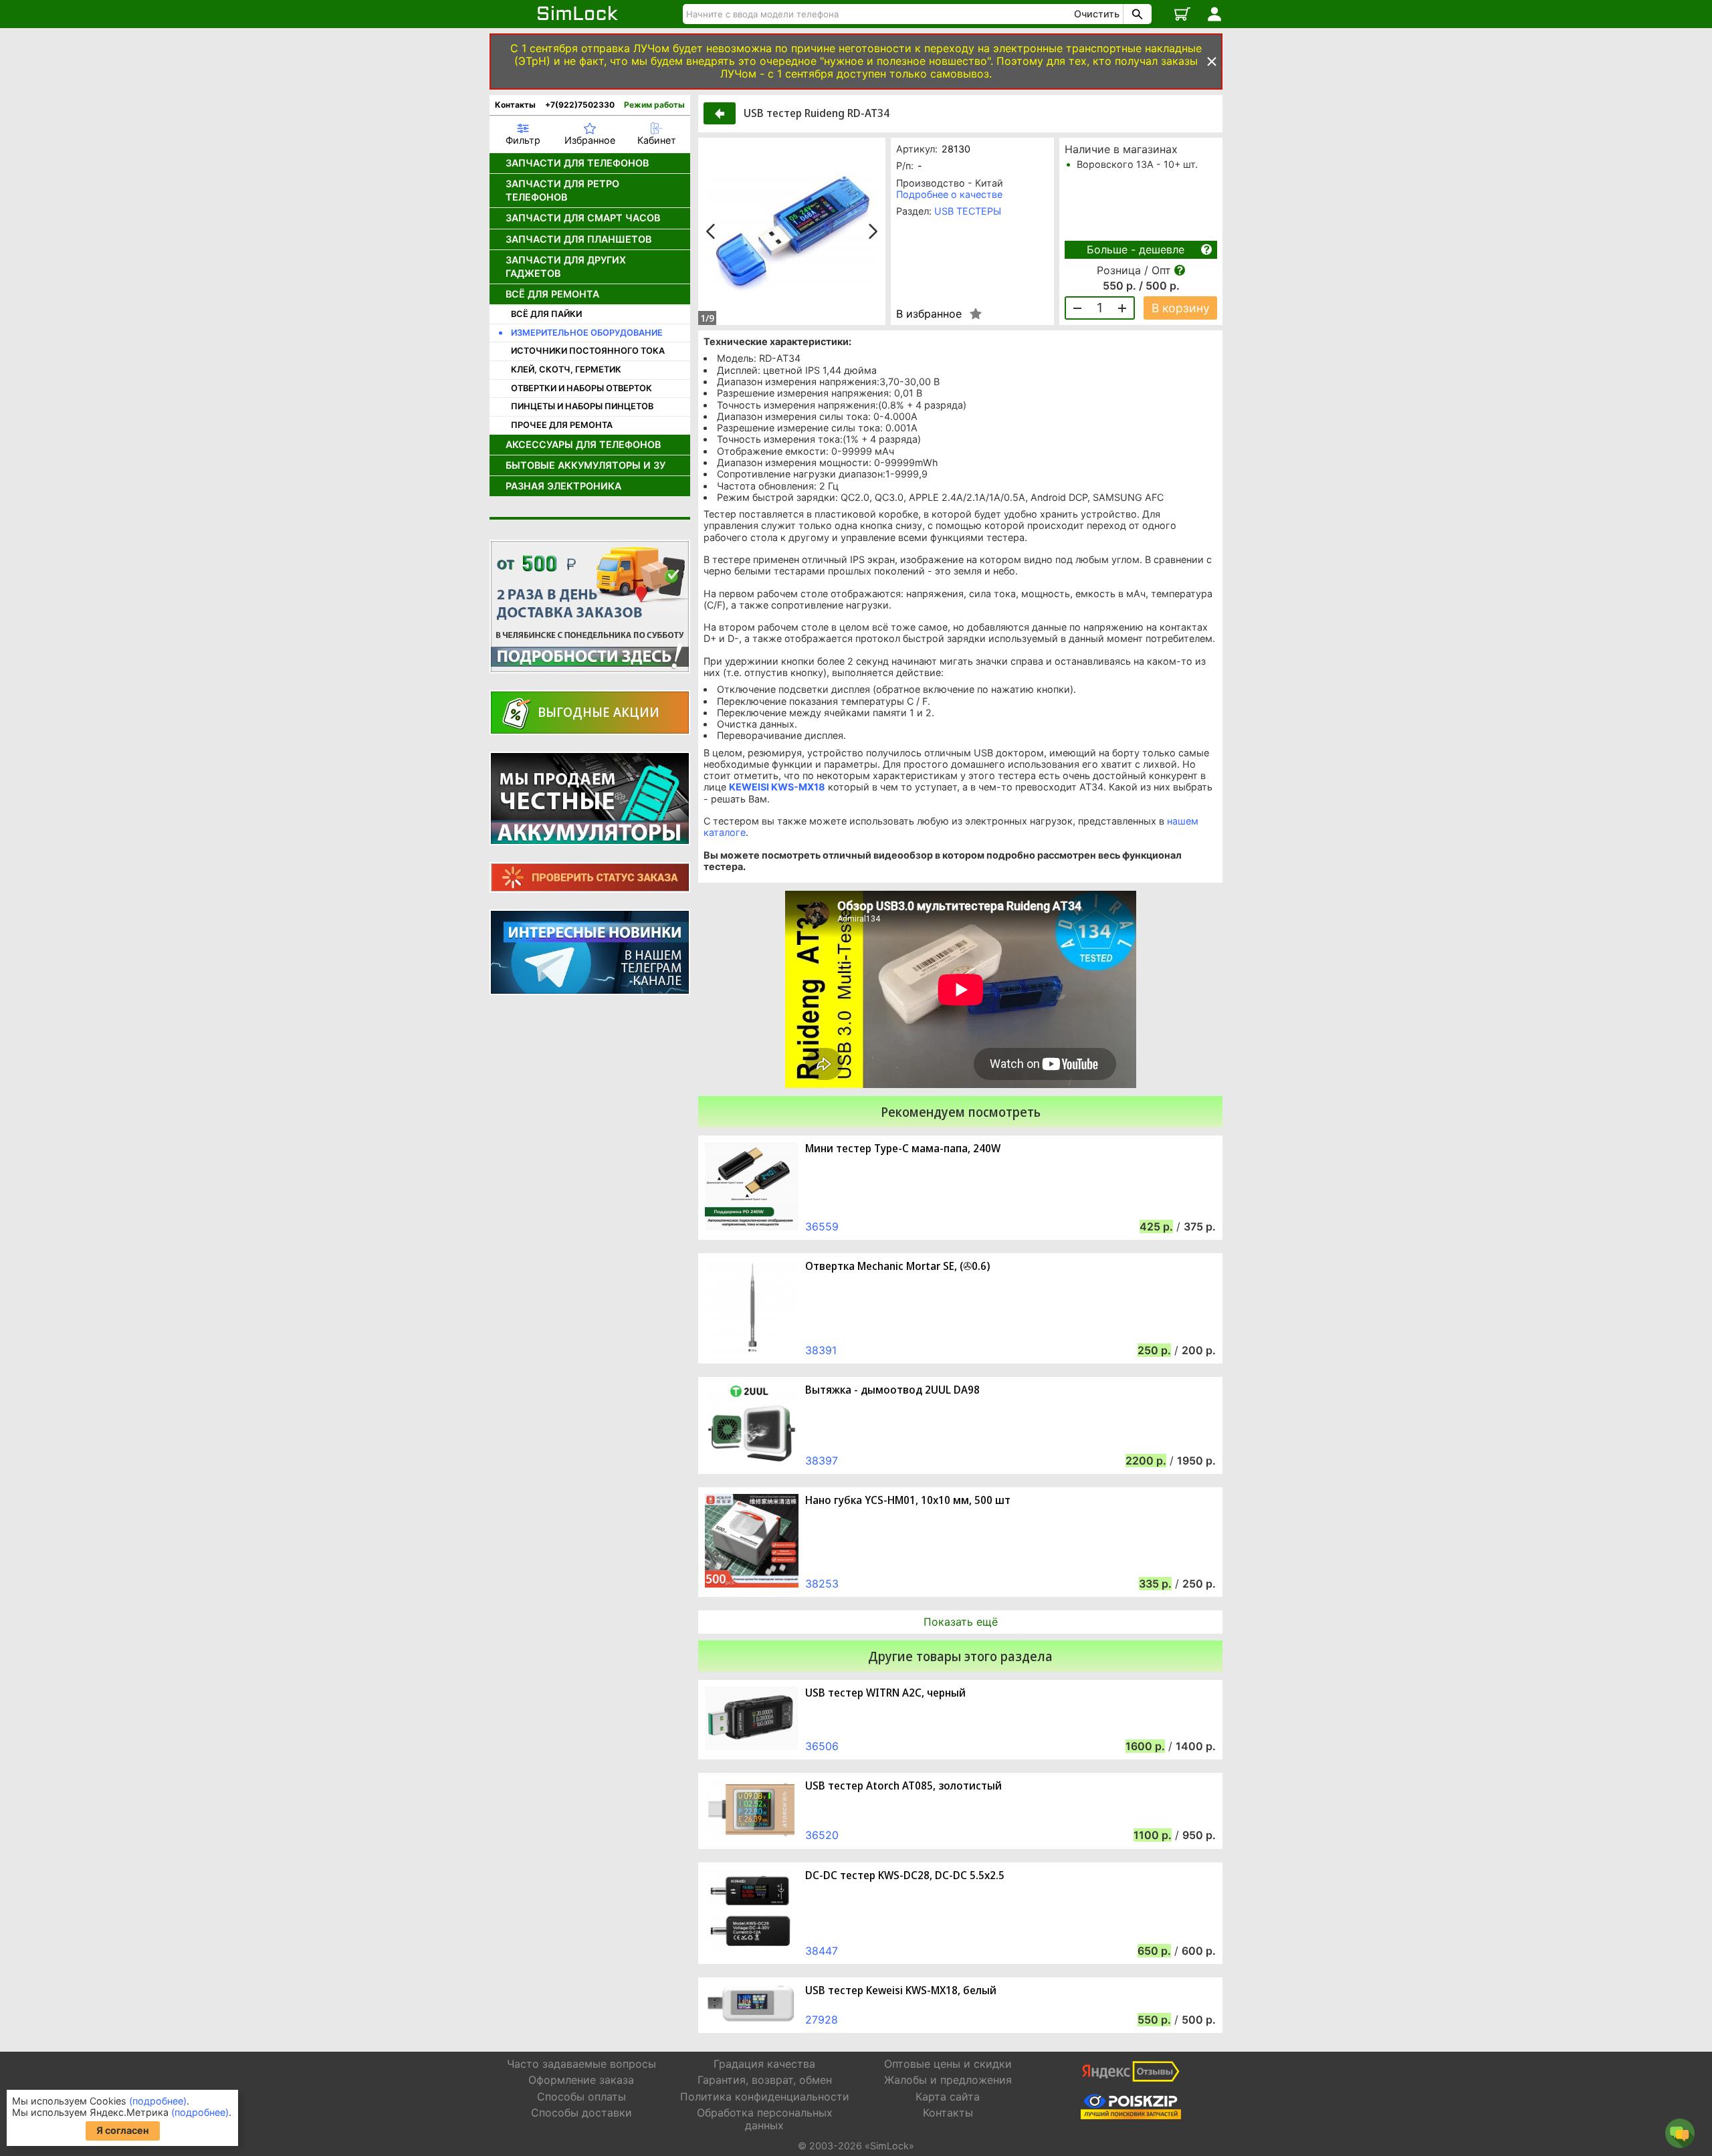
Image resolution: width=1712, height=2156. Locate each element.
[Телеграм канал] (590, 952)
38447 (822, 1951)
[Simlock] (578, 14)
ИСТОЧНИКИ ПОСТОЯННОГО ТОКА (588, 351)
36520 (822, 1835)
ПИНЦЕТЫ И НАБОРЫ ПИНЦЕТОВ (582, 406)
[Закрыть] (1212, 62)
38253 (822, 1584)
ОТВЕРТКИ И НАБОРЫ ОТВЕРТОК (581, 388)
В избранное (929, 314)
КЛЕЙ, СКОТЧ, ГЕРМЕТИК (566, 369)
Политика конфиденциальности (765, 2096)
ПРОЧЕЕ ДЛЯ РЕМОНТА (562, 425)
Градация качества (764, 2064)
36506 (822, 1746)
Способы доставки (581, 2113)
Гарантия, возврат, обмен (765, 2080)
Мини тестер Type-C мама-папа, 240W (903, 1149)
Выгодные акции (599, 712)
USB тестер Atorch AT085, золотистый (903, 1786)
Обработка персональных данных (765, 2119)
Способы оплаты (581, 2096)
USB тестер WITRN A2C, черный (885, 1693)
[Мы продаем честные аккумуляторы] (590, 798)
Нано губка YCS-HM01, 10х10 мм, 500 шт (908, 1500)
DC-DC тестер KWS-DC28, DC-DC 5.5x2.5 (905, 1875)
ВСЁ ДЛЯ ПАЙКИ (546, 314)
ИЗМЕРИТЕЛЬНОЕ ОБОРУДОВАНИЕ (587, 333)
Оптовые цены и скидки (948, 2064)
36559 (822, 1226)
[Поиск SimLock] (1136, 14)
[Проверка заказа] (590, 877)
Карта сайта (948, 2096)
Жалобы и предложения (948, 2080)
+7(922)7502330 (580, 105)
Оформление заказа (581, 2080)
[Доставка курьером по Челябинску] (590, 607)
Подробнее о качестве (949, 194)
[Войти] (1214, 14)
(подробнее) (158, 2101)
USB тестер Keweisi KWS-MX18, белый (901, 1990)
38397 (822, 1461)
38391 (821, 1350)
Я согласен (123, 2130)
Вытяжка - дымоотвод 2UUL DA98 (892, 1390)
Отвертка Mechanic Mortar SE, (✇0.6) (897, 1266)
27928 (822, 2020)
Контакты (515, 105)
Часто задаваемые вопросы (581, 2064)
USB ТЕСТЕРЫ (968, 211)
